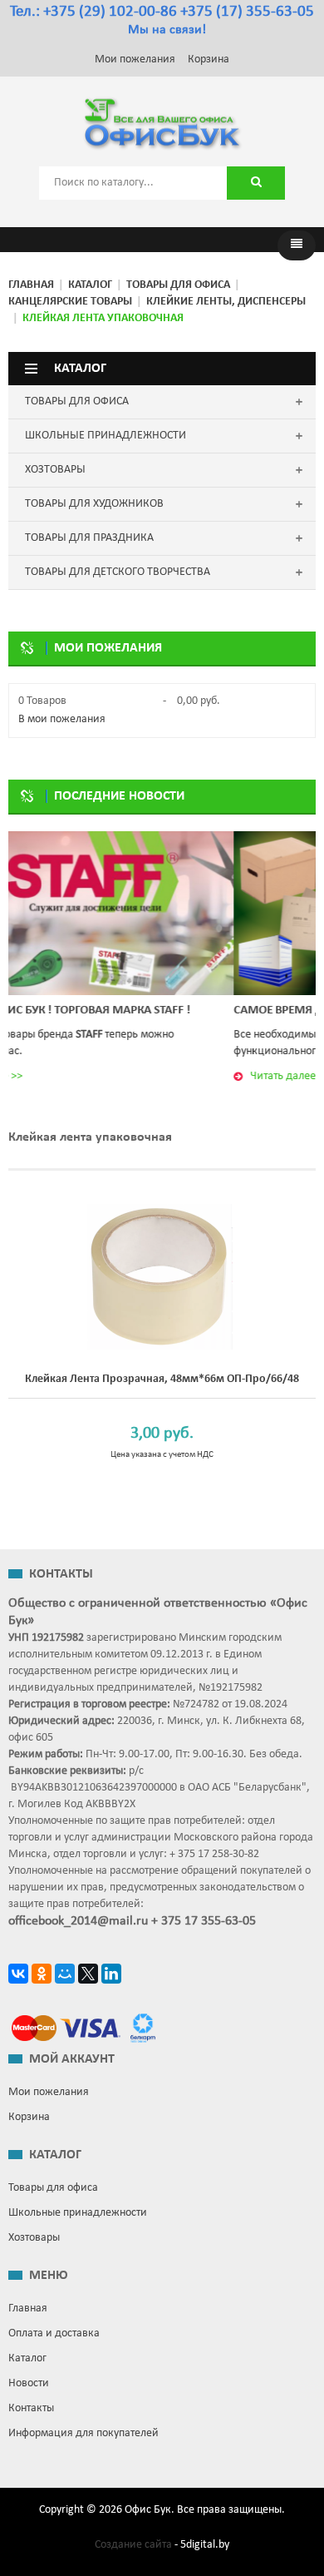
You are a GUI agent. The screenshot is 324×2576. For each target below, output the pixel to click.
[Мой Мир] (65, 1976)
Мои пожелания (135, 59)
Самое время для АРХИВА (128, 1011)
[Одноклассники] (42, 1976)
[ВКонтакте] (18, 1976)
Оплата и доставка (54, 2333)
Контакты (31, 2408)
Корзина (209, 59)
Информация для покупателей (83, 2433)
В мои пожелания (62, 719)
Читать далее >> (109, 1076)
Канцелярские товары (70, 302)
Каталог (90, 285)
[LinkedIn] (111, 1976)
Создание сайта (133, 2545)
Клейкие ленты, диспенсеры (226, 302)
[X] (88, 1976)
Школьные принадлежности (78, 2213)
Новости (29, 2383)
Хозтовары (34, 2238)
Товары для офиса (178, 285)
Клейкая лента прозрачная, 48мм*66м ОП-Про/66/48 (162, 1379)
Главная (31, 285)
